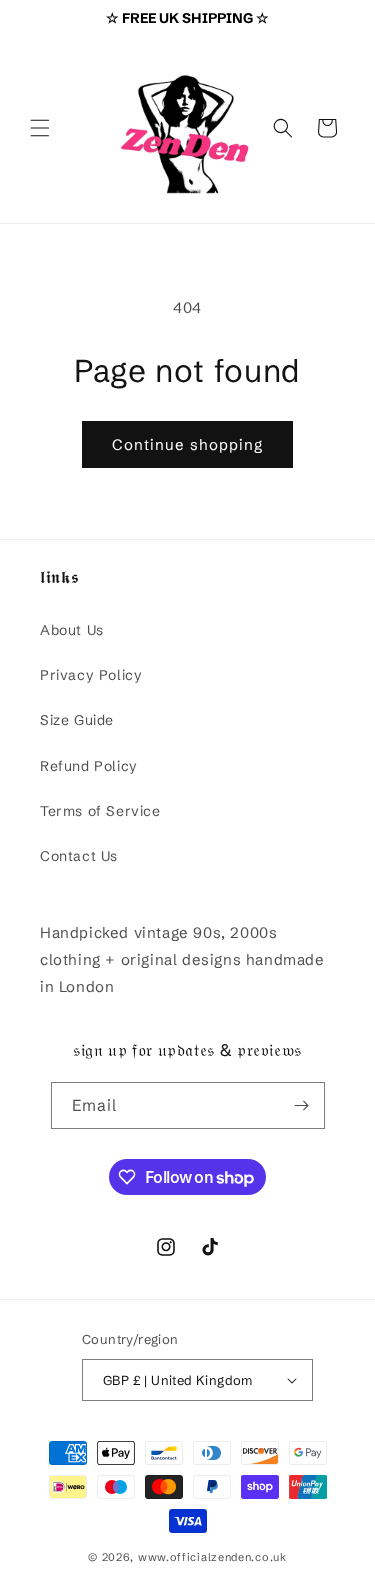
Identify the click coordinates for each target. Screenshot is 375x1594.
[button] (40, 128)
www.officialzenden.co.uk (212, 1557)
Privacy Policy (91, 675)
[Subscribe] (302, 1105)
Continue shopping (187, 444)
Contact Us (79, 856)
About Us (72, 630)
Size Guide (77, 720)
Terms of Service (100, 811)
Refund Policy (89, 766)
